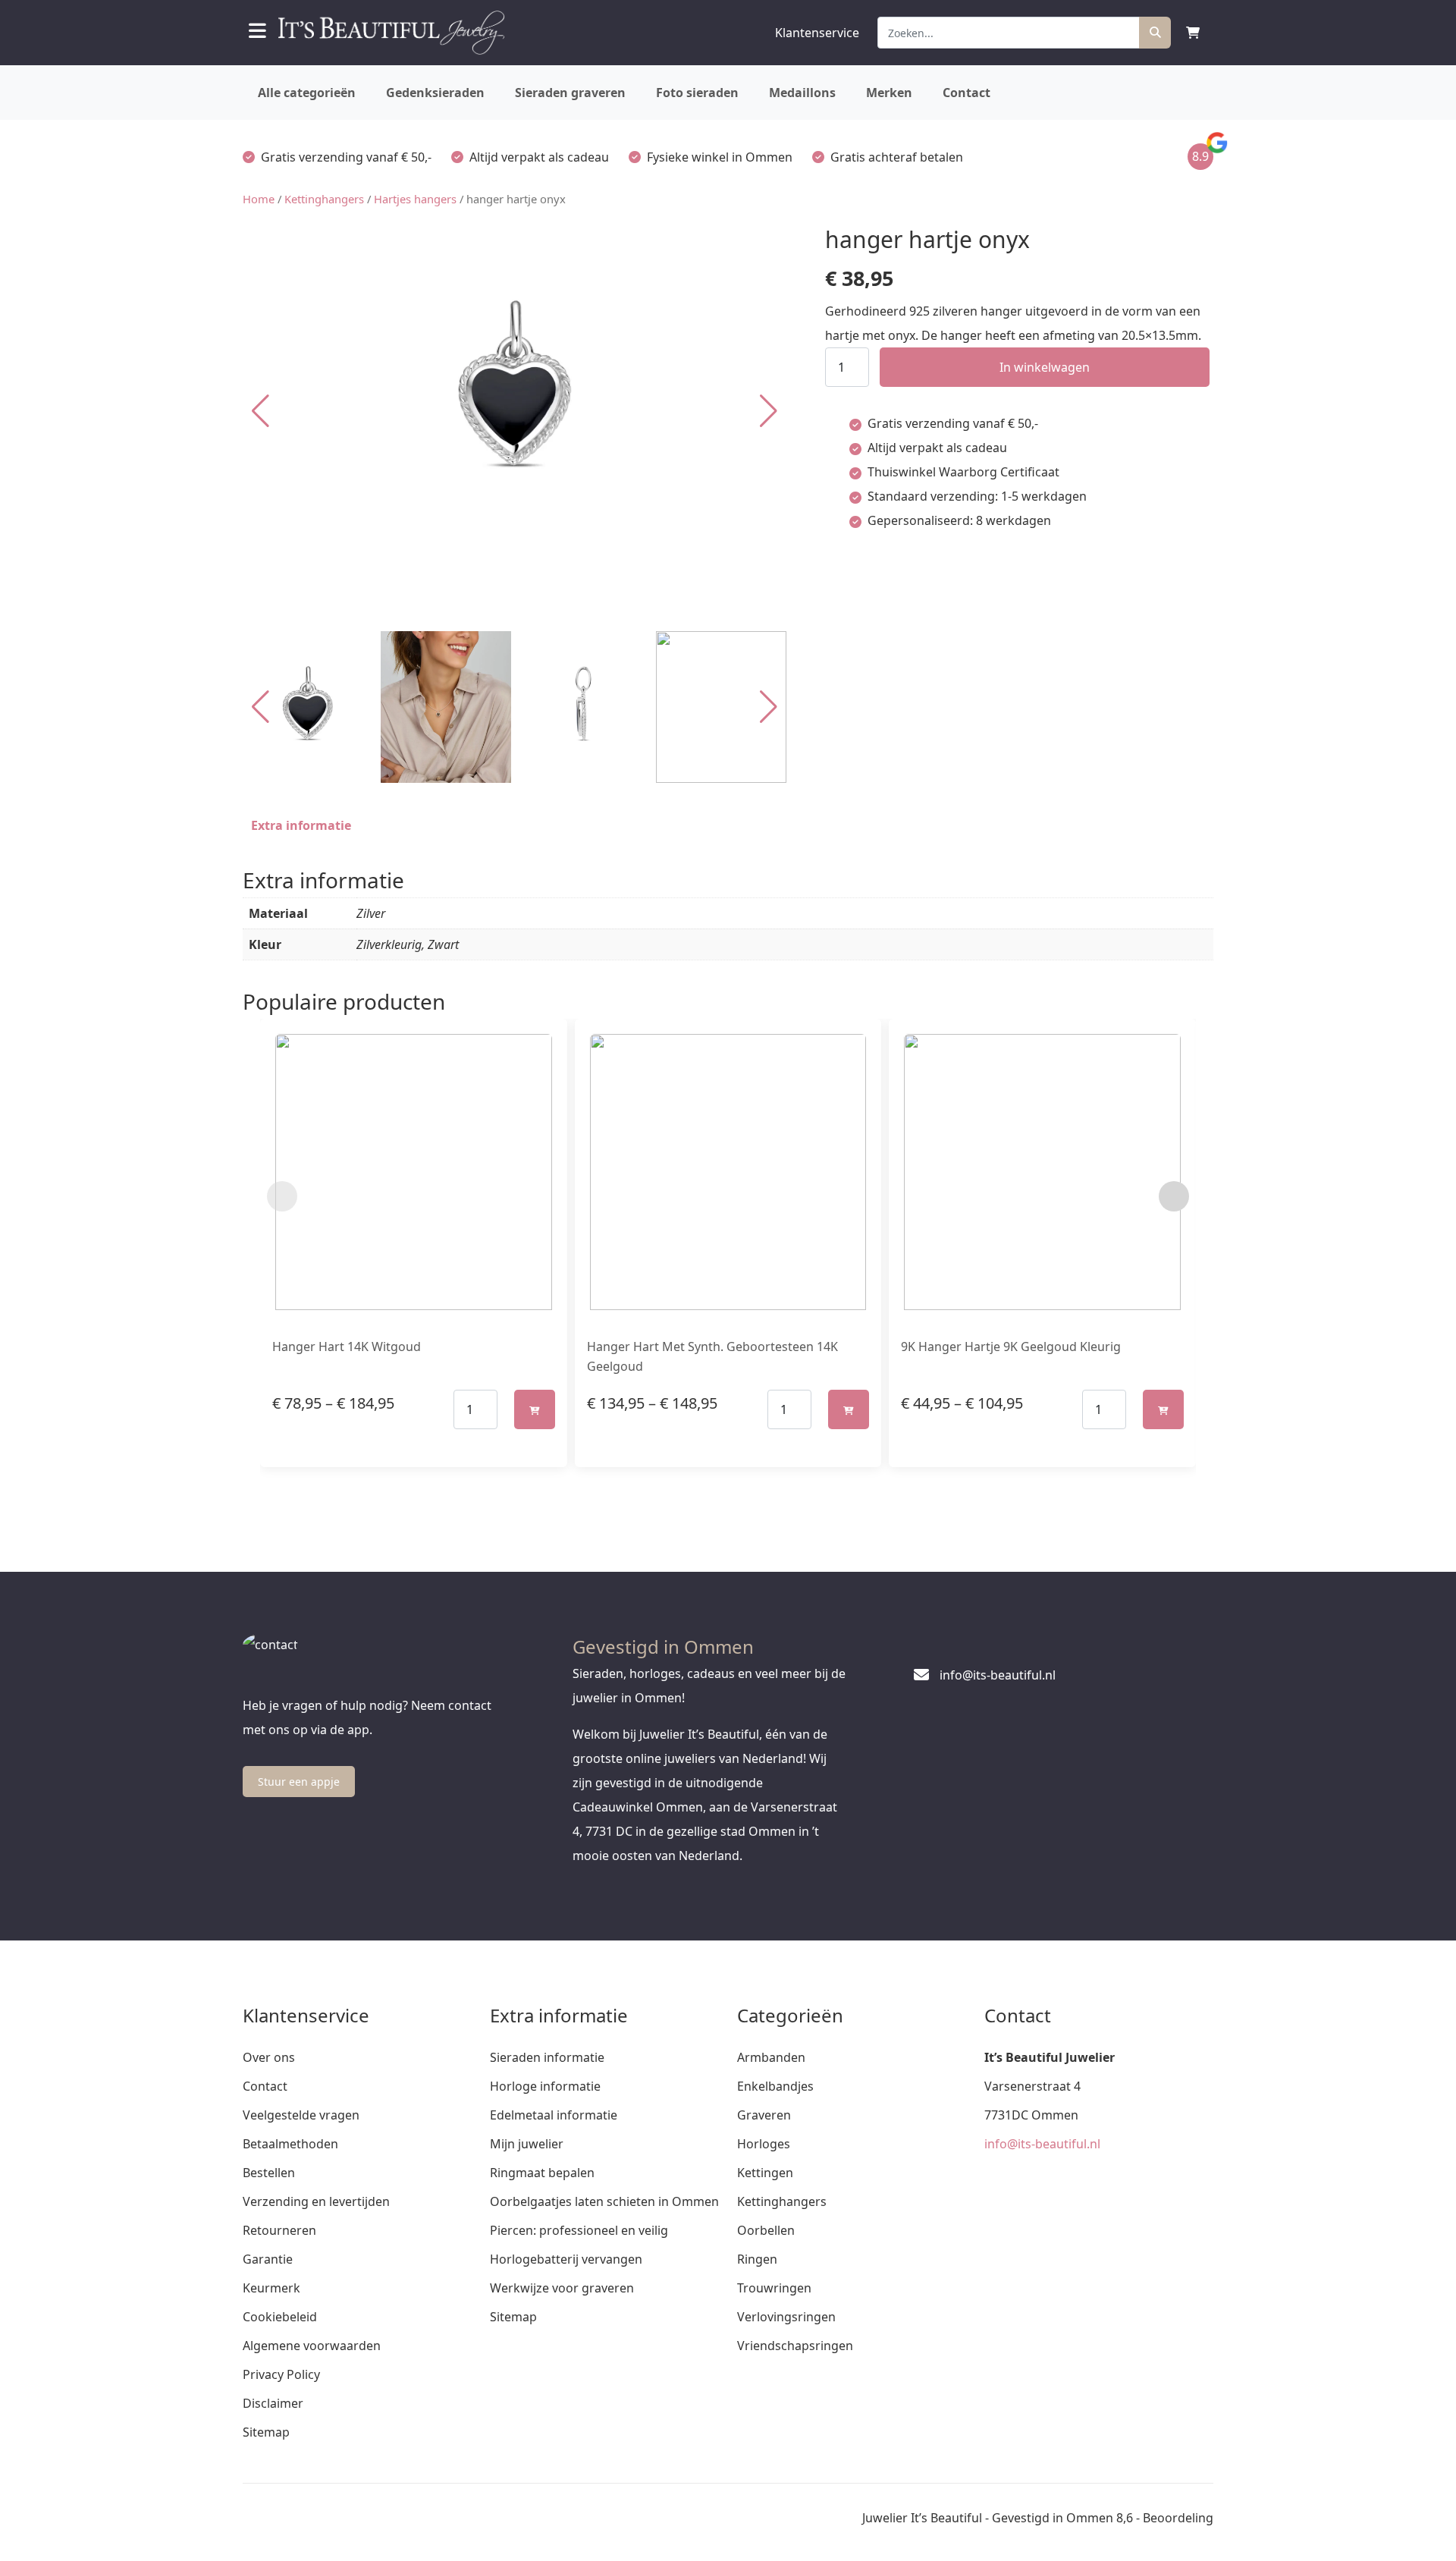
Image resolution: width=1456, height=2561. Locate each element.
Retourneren (279, 2230)
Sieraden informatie (547, 2057)
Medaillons (802, 93)
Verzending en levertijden (316, 2201)
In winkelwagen (1045, 367)
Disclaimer (273, 2403)
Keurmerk (271, 2288)
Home (259, 199)
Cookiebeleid (280, 2317)
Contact (966, 93)
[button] (769, 411)
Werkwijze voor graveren (562, 2288)
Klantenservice (817, 33)
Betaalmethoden (290, 2144)
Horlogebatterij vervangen (566, 2259)
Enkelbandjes (775, 2086)
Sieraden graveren (570, 93)
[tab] (301, 825)
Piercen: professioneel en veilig (579, 2230)
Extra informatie (301, 825)
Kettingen (765, 2173)
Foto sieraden (697, 93)
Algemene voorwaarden (312, 2346)
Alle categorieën (307, 93)
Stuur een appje (299, 1782)
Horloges (764, 2144)
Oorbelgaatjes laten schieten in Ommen (604, 2201)
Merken (889, 93)
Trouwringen (774, 2288)
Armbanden (771, 2057)
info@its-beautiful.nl (1042, 2144)
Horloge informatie (545, 2086)
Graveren (764, 2115)
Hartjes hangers (415, 199)
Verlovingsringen (786, 2317)
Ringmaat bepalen (542, 2173)
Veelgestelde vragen (301, 2115)
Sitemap (266, 2432)
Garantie (268, 2259)
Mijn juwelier (527, 2144)
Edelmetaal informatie (554, 2115)
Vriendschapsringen (795, 2346)
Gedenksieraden (435, 93)
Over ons (269, 2057)
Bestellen (269, 2173)
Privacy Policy (281, 2374)
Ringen (757, 2259)
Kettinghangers (324, 199)
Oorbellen (766, 2230)
